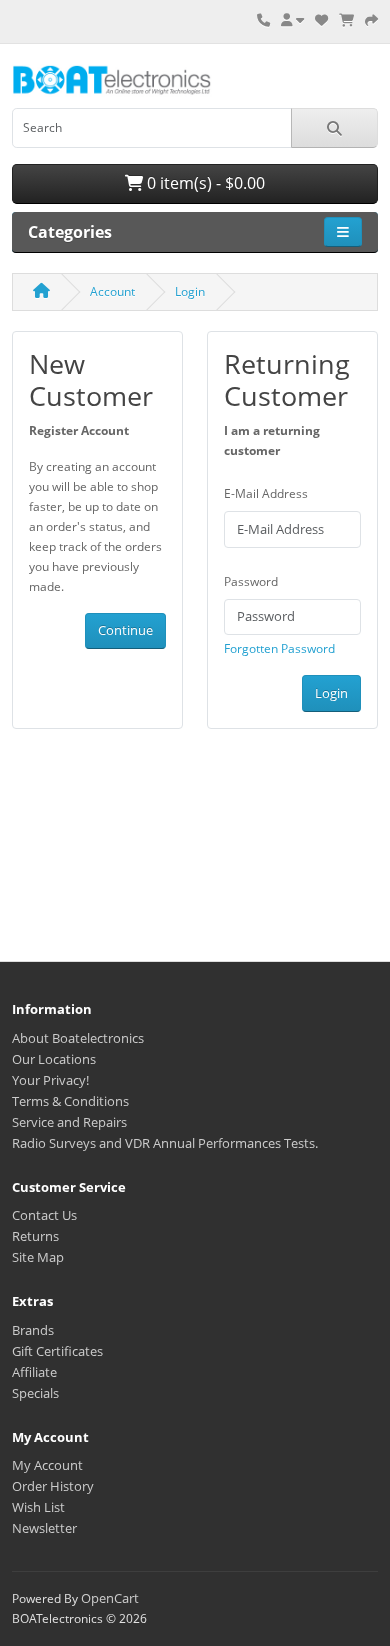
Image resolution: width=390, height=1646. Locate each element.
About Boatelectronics (78, 1038)
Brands (33, 1330)
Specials (35, 1393)
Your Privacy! (50, 1080)
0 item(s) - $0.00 (204, 183)
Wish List (38, 1507)
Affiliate (34, 1372)
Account (112, 291)
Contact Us (44, 1215)
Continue (125, 630)
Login (190, 291)
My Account (47, 1465)
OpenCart (110, 1598)
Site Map (38, 1257)
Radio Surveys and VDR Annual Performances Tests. (165, 1143)
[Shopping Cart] (346, 20)
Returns (35, 1236)
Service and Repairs (69, 1122)
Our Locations (54, 1059)
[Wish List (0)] (321, 20)
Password (251, 581)
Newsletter (44, 1528)
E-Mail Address (266, 493)
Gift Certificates (57, 1351)
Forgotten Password (279, 648)
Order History (53, 1486)
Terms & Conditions (70, 1101)
